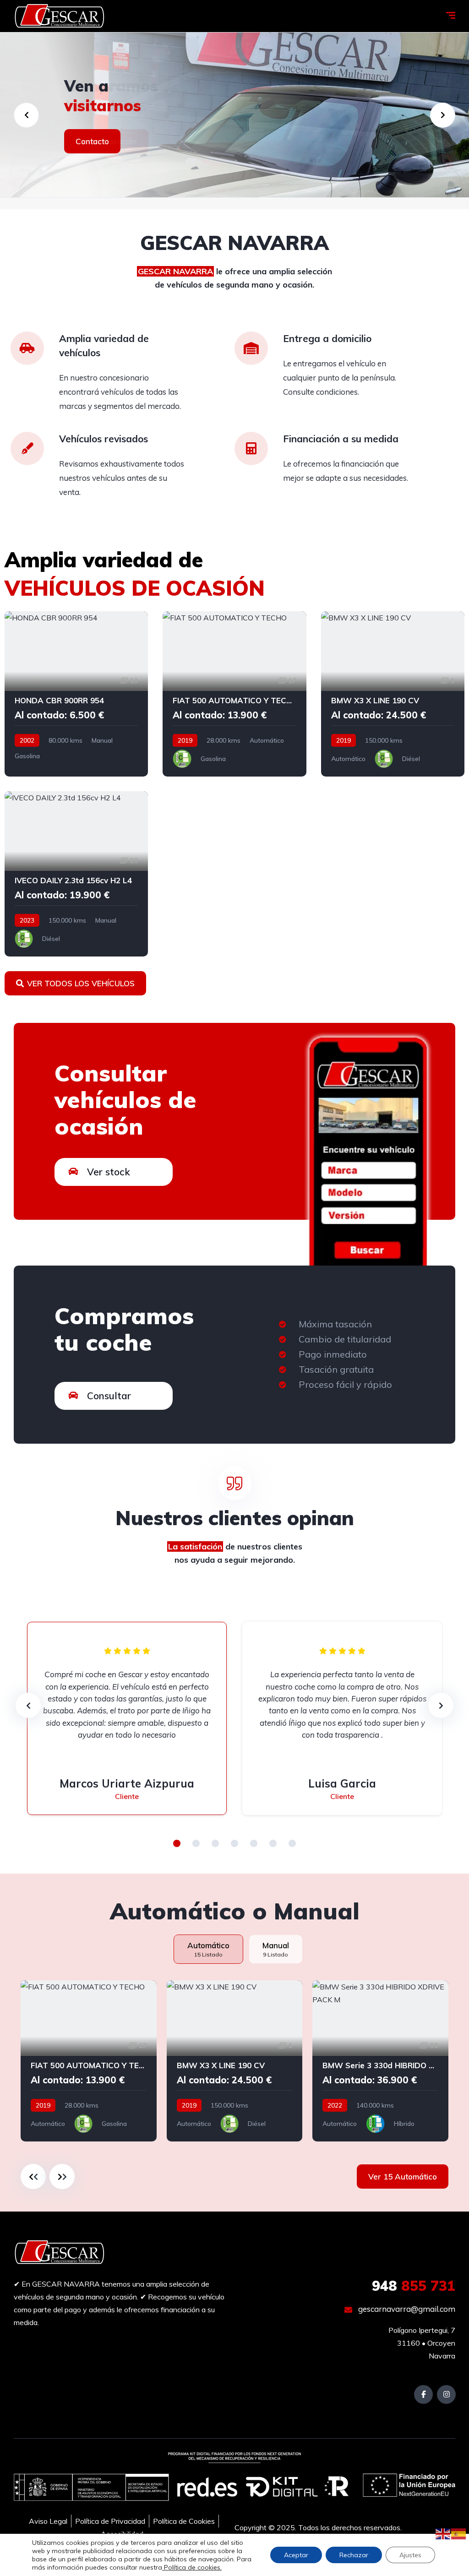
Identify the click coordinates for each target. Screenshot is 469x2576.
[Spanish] (459, 2533)
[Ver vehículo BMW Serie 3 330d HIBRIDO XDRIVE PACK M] (380, 2061)
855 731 (414, 2286)
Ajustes (410, 2555)
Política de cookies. (192, 2567)
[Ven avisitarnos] (234, 115)
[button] (177, 1843)
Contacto (92, 141)
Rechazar (354, 2555)
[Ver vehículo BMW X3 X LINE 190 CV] (393, 694)
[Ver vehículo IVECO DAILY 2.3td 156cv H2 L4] (76, 874)
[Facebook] (423, 2394)
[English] (443, 2533)
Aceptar (296, 2555)
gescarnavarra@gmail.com (406, 2309)
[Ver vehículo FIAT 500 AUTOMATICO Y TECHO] (234, 694)
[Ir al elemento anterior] (33, 2177)
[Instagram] (446, 2394)
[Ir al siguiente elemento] (62, 2177)
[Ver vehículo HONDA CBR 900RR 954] (76, 694)
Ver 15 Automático (403, 2177)
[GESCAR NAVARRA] (60, 16)
